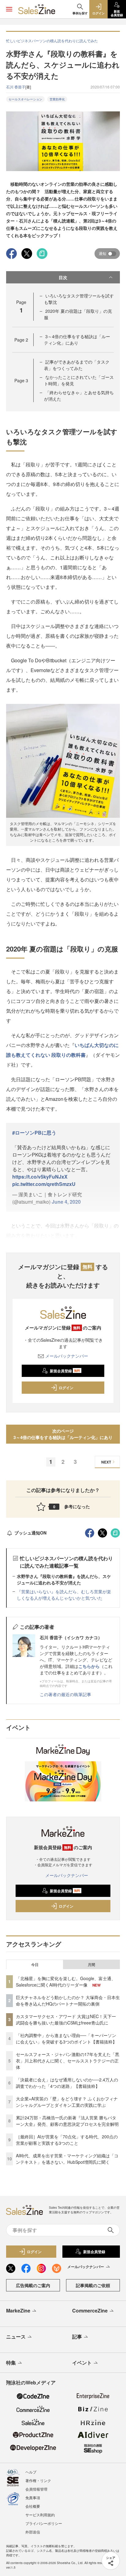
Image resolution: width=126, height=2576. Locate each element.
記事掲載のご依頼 (93, 2285)
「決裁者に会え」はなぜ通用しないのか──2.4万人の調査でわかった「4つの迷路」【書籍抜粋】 (67, 2083)
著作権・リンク (38, 2480)
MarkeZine (18, 2311)
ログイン (66, 1388)
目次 (63, 277)
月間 (91, 1965)
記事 (77, 2337)
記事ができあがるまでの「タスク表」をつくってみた (77, 365)
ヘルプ (31, 2472)
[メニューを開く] (9, 9)
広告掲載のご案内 (33, 2285)
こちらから (89, 1666)
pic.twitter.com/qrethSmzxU (44, 1184)
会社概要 (33, 2506)
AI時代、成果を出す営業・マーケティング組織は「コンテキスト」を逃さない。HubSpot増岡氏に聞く (67, 2159)
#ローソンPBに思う (34, 1133)
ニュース (16, 2337)
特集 (11, 2363)
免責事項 (33, 2497)
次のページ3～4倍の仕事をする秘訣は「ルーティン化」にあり (63, 1434)
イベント (82, 2363)
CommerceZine (90, 2311)
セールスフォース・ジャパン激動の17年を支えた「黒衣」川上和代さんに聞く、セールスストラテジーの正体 (68, 2061)
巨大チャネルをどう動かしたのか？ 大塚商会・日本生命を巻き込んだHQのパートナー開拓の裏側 (68, 2000)
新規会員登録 (65, 1371)
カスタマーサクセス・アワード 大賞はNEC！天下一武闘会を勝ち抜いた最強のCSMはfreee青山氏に (66, 2019)
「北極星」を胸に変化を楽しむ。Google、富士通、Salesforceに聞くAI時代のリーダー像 (66, 1982)
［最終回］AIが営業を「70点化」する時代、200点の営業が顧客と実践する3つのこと (67, 2140)
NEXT (106, 1462)
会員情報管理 (36, 2489)
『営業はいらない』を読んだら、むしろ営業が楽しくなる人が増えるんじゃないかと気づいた (64, 1595)
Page (21, 340)
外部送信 (33, 2532)
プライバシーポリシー (44, 2523)
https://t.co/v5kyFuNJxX (40, 1177)
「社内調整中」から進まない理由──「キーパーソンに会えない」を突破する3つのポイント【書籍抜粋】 (66, 2038)
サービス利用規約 (40, 2515)
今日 (35, 1965)
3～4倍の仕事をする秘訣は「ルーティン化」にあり (77, 340)
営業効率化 (57, 99)
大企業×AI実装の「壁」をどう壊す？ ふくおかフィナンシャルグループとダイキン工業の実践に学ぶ (67, 2102)
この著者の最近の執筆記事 (65, 1694)
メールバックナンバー (67, 1356)
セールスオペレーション (25, 99)
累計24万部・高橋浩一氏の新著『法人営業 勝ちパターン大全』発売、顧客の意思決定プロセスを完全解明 (67, 2121)
